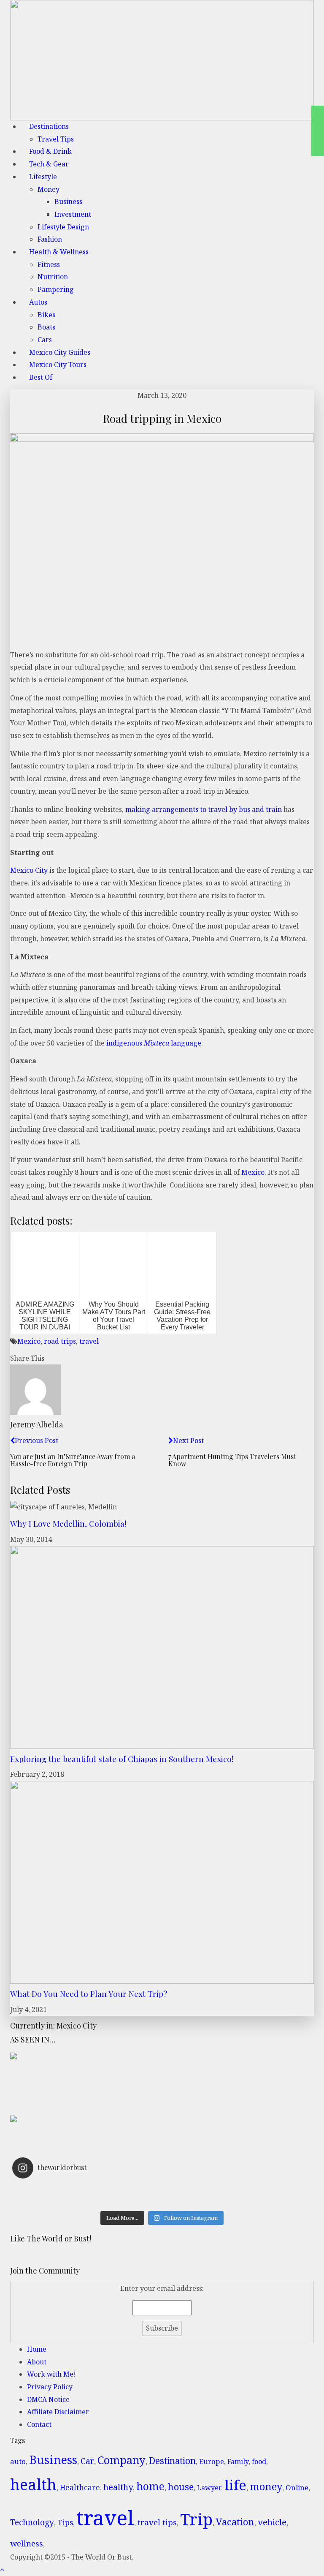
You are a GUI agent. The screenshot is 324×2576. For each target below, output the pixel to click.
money (266, 2486)
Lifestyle (43, 177)
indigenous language (154, 1043)
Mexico (253, 1172)
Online (297, 2488)
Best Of (41, 377)
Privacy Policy (50, 2387)
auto (18, 2461)
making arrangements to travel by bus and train (204, 809)
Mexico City (29, 870)
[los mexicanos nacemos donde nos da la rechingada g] (237, 2201)
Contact (39, 2424)
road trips (60, 1341)
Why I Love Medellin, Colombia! (68, 1523)
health (33, 2484)
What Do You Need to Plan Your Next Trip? (89, 1993)
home (150, 2486)
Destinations (49, 126)
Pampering (56, 289)
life (235, 2485)
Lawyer (209, 2488)
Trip (196, 2519)
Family (238, 2462)
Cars (45, 340)
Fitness (49, 264)
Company (121, 2460)
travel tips (157, 2522)
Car (87, 2461)
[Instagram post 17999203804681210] (87, 2190)
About (37, 2362)
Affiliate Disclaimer (58, 2412)
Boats (46, 327)
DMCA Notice (48, 2399)
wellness (27, 2543)
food (259, 2462)
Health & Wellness (59, 252)
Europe (212, 2461)
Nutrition (53, 277)
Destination (172, 2461)
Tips (65, 2522)
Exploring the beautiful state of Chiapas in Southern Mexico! (122, 1759)
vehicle (272, 2522)
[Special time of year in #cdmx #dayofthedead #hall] (87, 2201)
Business (68, 202)
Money (49, 189)
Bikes (46, 315)
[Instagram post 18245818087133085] (237, 2190)
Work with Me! (51, 2374)
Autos (38, 302)
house (181, 2487)
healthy (118, 2487)
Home (37, 2349)
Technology (32, 2522)
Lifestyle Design (63, 227)
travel (89, 1341)
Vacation (235, 2522)
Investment (73, 214)
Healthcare (80, 2488)
